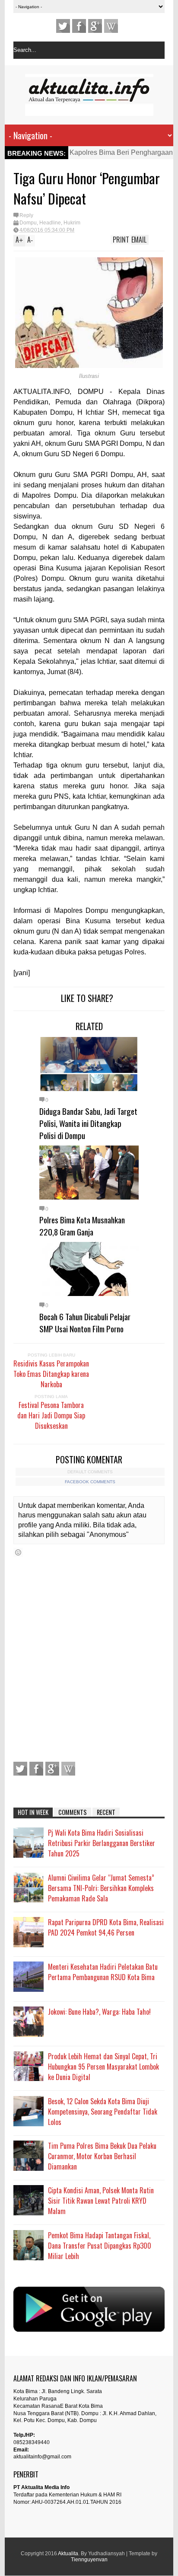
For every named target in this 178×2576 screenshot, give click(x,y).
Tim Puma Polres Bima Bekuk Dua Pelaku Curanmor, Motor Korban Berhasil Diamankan (102, 2156)
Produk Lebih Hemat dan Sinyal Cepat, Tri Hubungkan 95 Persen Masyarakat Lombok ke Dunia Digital (103, 2067)
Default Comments (90, 1472)
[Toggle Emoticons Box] (18, 1552)
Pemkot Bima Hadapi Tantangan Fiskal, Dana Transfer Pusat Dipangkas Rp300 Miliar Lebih (100, 2246)
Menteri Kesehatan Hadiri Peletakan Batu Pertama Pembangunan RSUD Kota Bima (103, 1972)
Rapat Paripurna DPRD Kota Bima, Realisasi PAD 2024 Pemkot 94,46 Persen (106, 1927)
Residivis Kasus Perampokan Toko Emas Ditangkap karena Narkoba (51, 1374)
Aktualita (68, 2554)
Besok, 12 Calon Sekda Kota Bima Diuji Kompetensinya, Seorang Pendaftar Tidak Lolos (103, 2112)
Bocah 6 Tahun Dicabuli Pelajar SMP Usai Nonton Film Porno (85, 1322)
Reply (26, 215)
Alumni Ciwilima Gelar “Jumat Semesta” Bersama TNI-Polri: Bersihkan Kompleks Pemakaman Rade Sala (101, 1888)
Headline (50, 223)
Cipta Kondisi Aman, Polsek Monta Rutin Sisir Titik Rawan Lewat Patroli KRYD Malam (101, 2201)
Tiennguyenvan (89, 2560)
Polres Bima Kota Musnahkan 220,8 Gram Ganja (82, 1226)
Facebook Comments (90, 1482)
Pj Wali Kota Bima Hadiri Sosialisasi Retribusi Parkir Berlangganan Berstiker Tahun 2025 (102, 1843)
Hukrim (72, 223)
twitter (63, 26)
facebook (79, 26)
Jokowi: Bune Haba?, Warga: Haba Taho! (99, 2012)
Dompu (28, 223)
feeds (111, 26)
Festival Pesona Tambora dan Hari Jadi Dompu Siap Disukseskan (51, 1415)
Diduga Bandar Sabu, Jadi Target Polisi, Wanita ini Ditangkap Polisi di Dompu (88, 1123)
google (95, 26)
